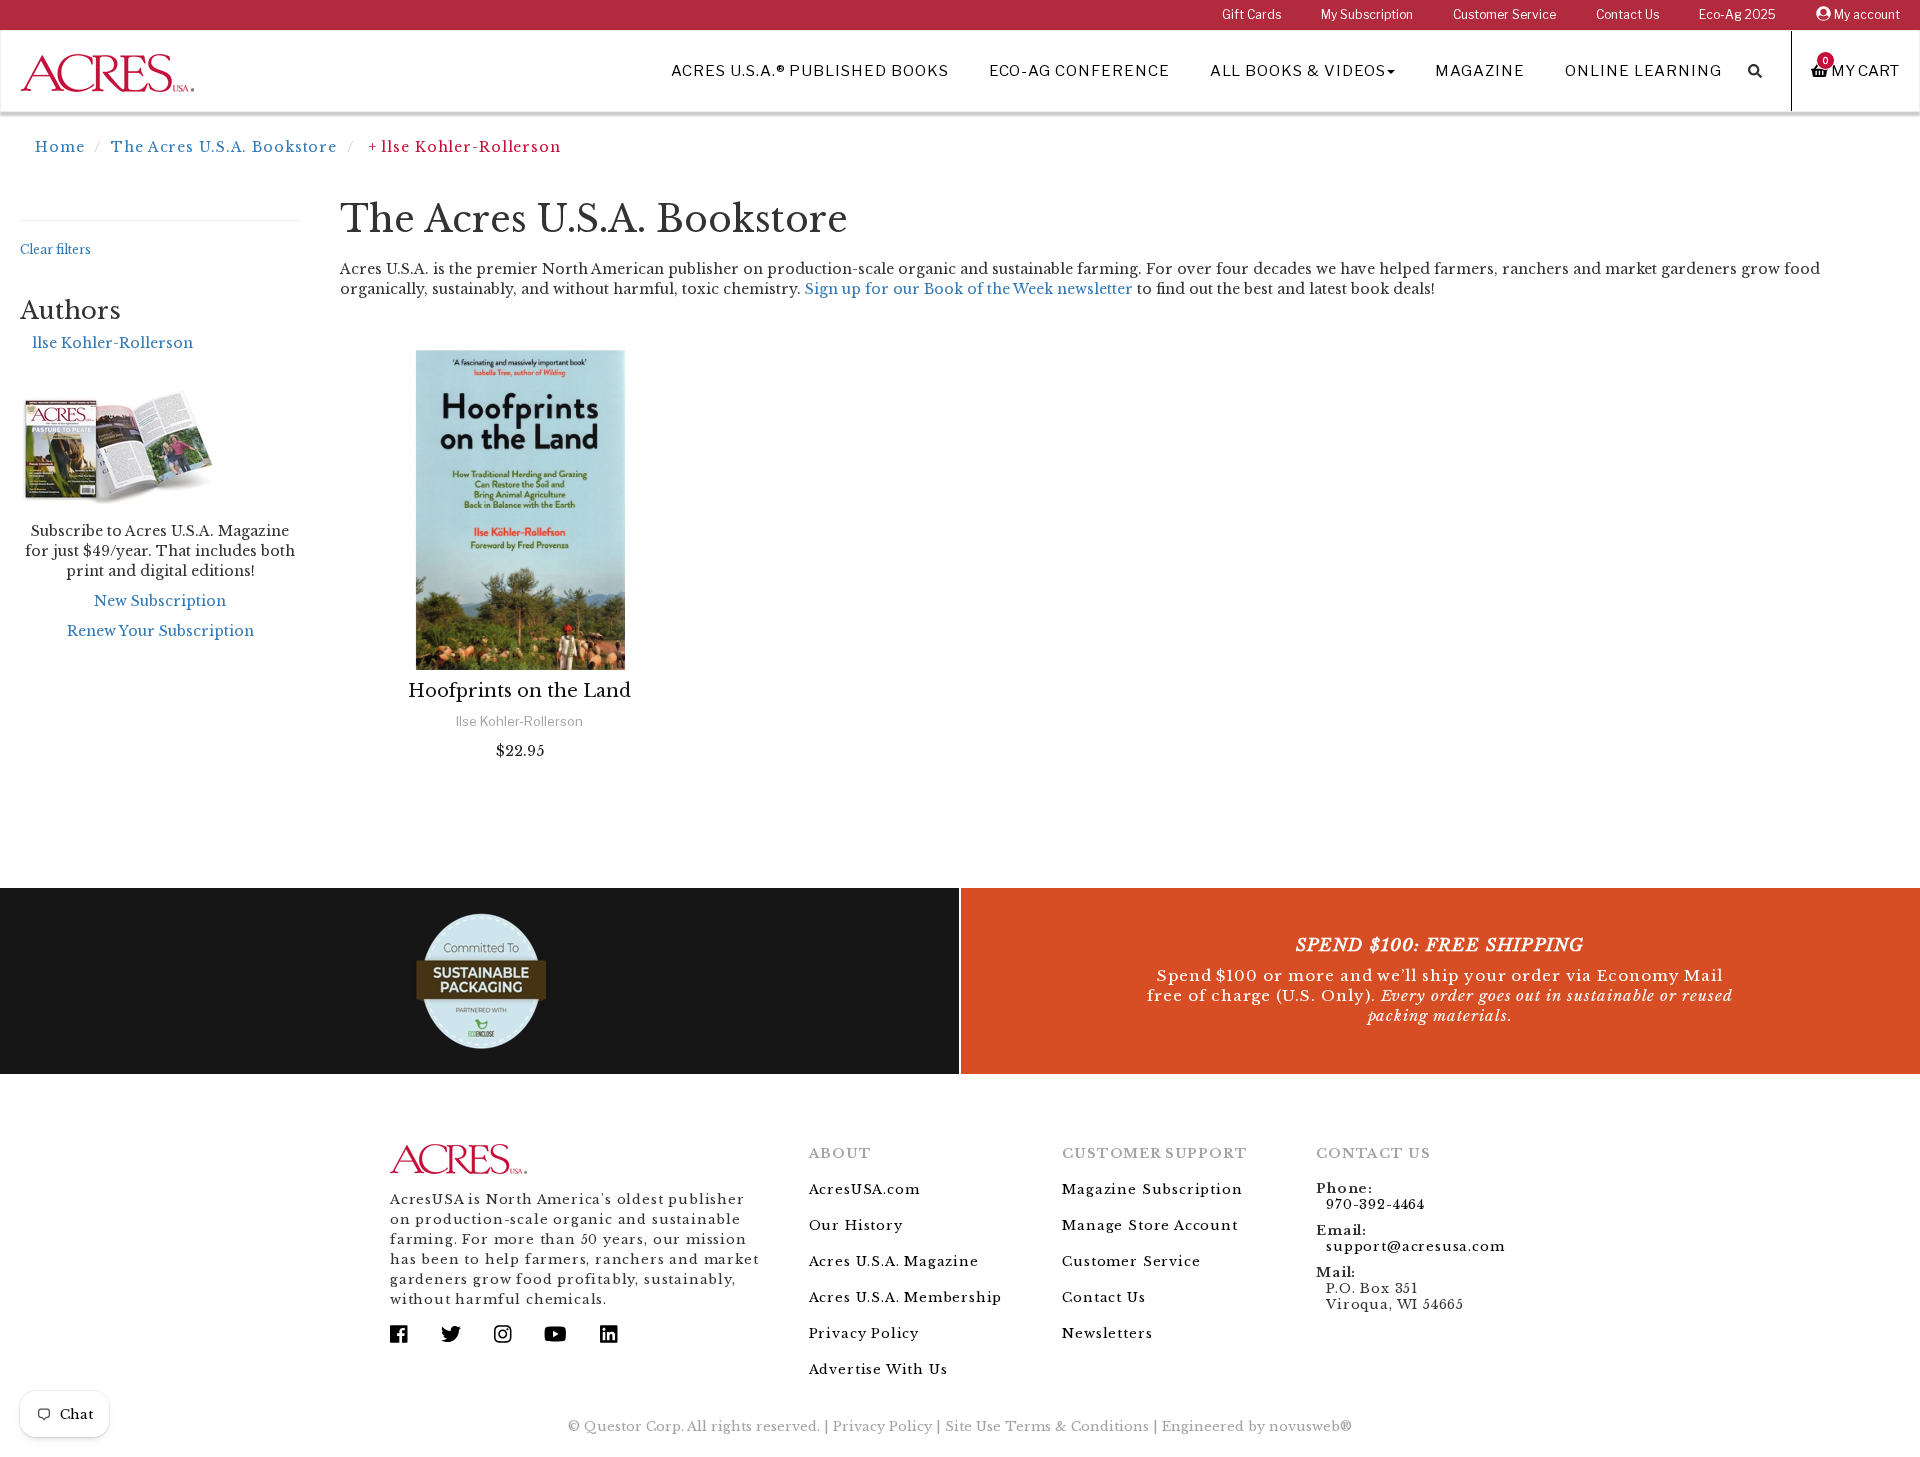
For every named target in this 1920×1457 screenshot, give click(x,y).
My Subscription (1367, 14)
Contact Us (1627, 14)
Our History (856, 1225)
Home (60, 147)
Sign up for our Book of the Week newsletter (969, 289)
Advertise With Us (878, 1369)
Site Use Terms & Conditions (1047, 1426)
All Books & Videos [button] (1298, 71)
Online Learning (1643, 71)
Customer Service (1504, 14)
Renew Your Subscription (160, 631)
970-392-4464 (1375, 1204)
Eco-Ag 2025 (1737, 14)
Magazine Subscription (1152, 1189)
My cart (1861, 70)
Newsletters (1107, 1333)
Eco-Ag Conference (1079, 71)
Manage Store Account (1149, 1225)
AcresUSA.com (864, 1189)
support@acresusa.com (1415, 1246)
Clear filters (55, 249)
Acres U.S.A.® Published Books (809, 71)
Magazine (1480, 71)
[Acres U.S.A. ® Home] (107, 69)
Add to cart (520, 804)
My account (1865, 14)
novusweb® (1310, 1426)
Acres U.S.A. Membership (906, 1297)
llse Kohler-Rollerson (112, 343)
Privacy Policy (864, 1333)
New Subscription (160, 601)
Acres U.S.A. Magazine (894, 1261)
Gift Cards (1251, 14)
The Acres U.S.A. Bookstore (224, 147)
